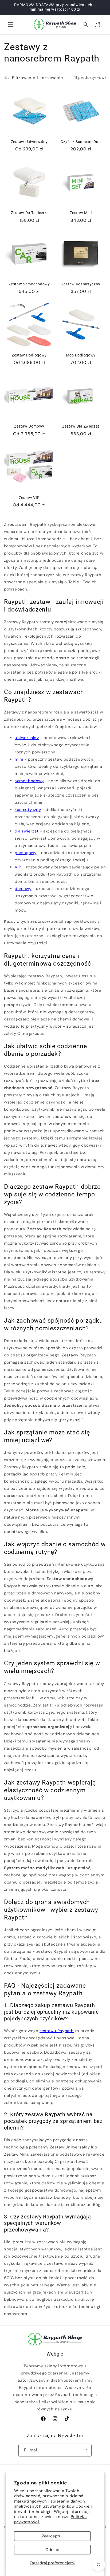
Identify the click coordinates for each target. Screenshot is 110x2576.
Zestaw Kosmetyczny (81, 284)
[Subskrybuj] (85, 2450)
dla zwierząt (27, 831)
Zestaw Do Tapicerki (29, 213)
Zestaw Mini (81, 213)
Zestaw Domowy (29, 426)
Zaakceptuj (52, 2536)
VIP (18, 867)
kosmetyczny (28, 810)
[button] (11, 24)
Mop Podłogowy (81, 355)
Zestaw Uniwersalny (29, 142)
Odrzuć (52, 2550)
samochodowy (29, 781)
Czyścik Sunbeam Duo (81, 142)
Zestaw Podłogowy (29, 355)
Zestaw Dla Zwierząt (81, 426)
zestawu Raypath (57, 2031)
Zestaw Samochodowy (29, 284)
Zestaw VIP (29, 498)
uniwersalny (27, 738)
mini (19, 759)
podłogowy (25, 853)
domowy (23, 889)
